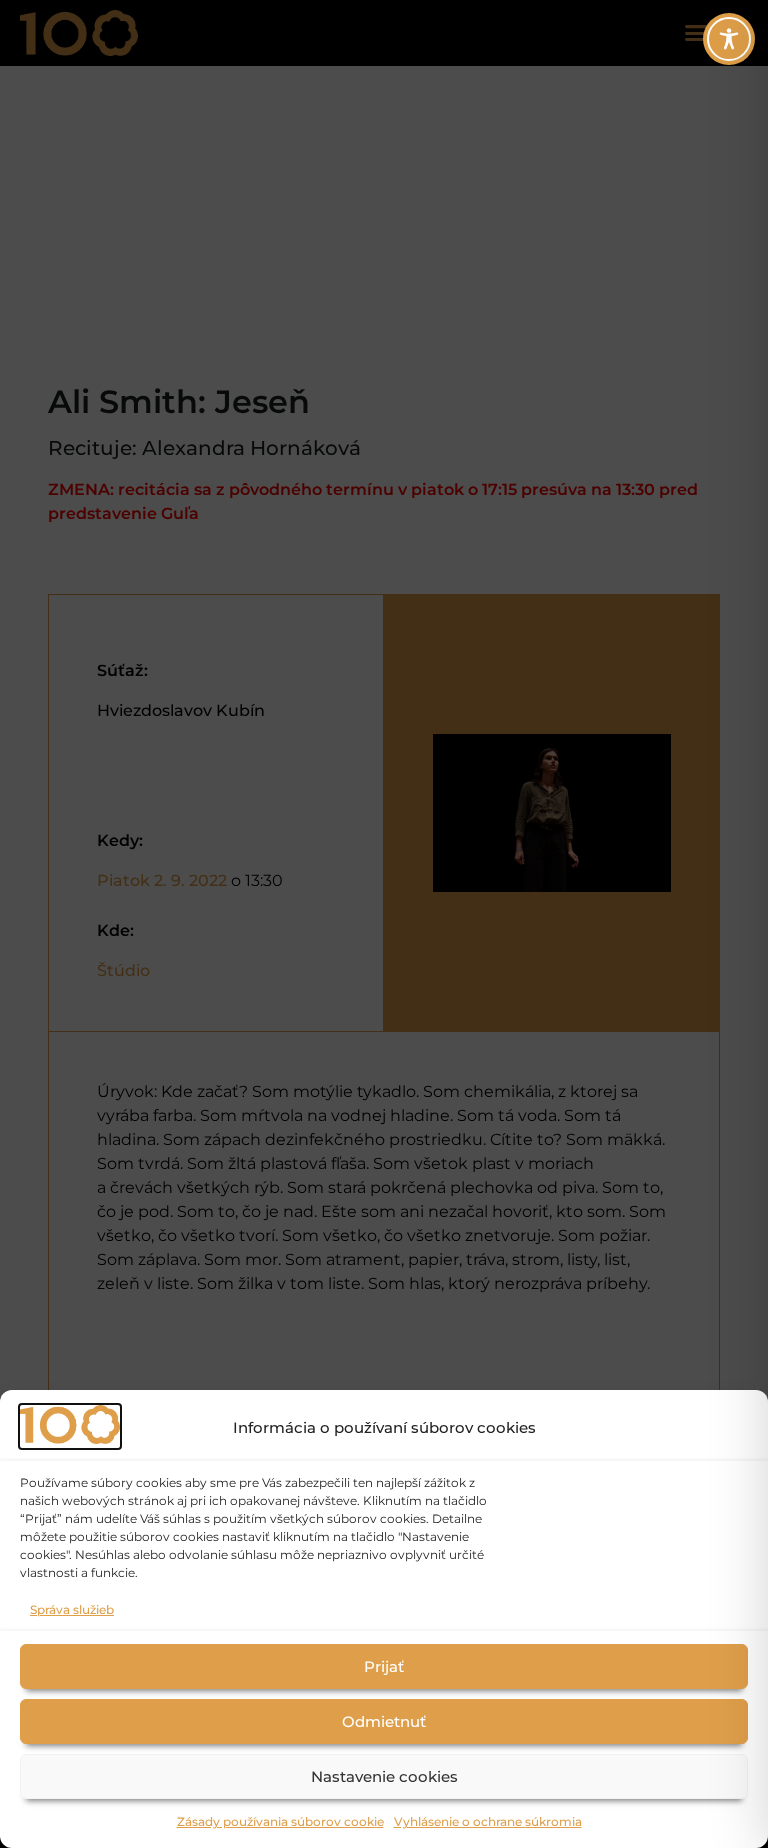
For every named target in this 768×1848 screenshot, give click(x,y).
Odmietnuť (384, 1721)
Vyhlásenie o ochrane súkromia (488, 1821)
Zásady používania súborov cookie (280, 1821)
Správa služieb (72, 1609)
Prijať (384, 1666)
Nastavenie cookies (384, 1776)
